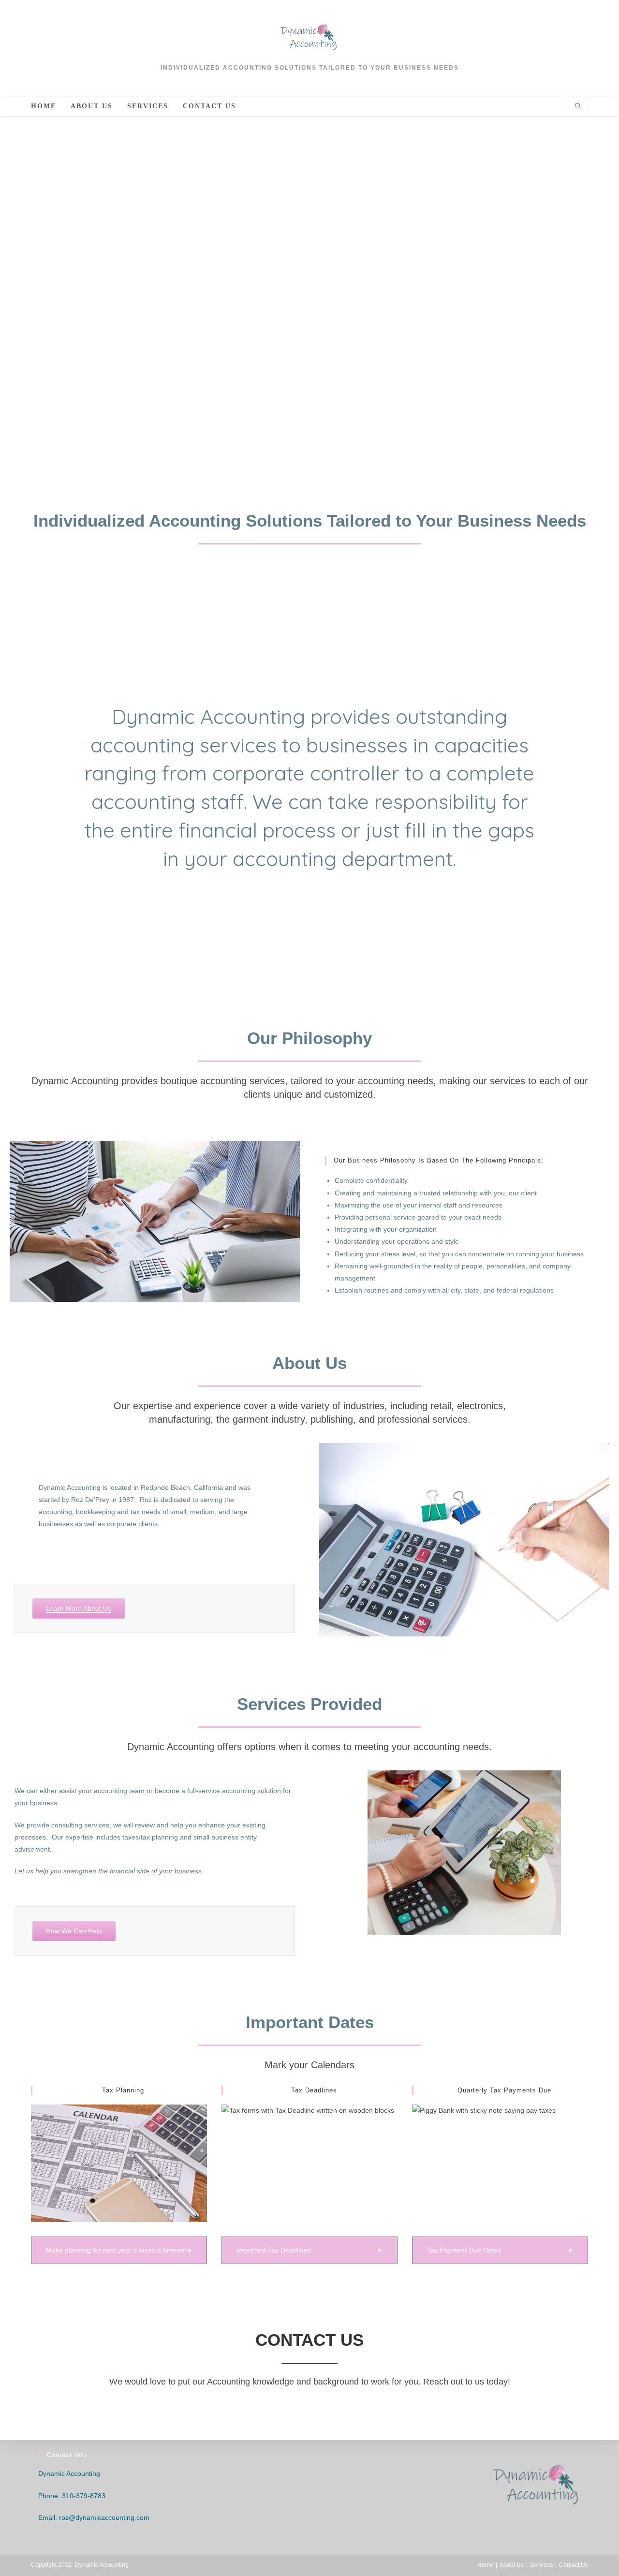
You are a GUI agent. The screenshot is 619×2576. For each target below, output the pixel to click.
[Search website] (578, 107)
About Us (512, 2565)
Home (485, 2565)
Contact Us (574, 2565)
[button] (119, 2250)
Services (541, 2565)
